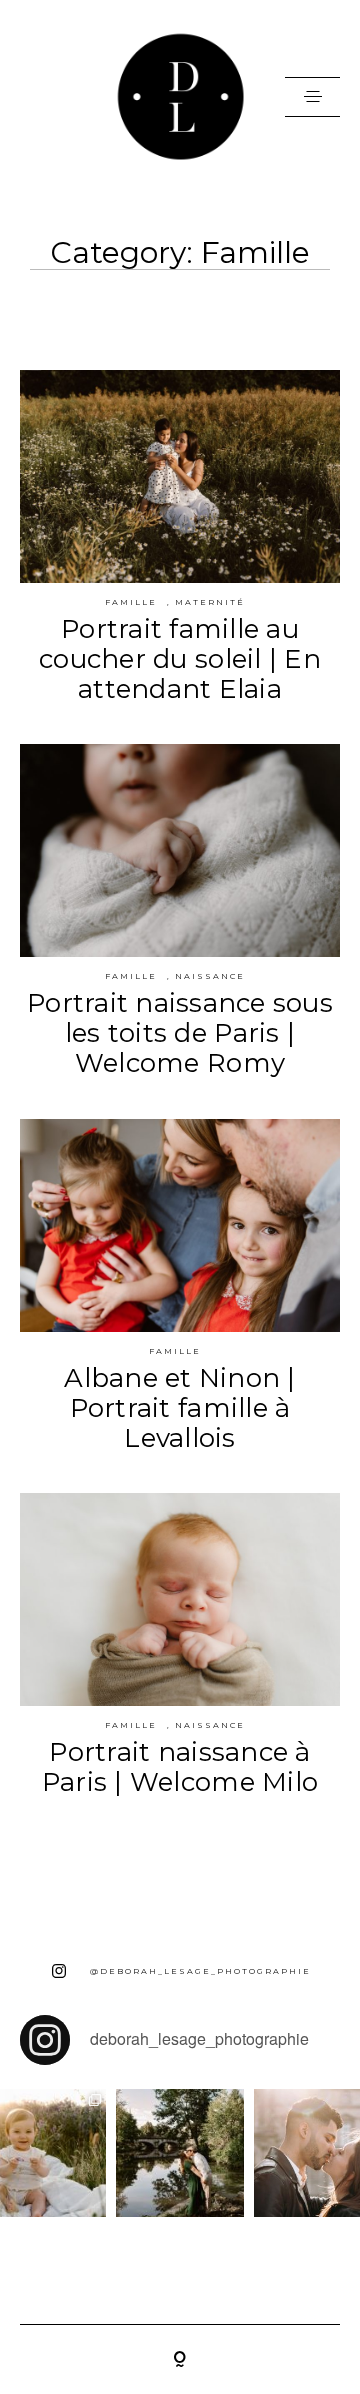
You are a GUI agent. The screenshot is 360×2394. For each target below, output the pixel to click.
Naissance (210, 976)
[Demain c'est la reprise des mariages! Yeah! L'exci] (180, 2153)
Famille (131, 602)
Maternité (210, 602)
